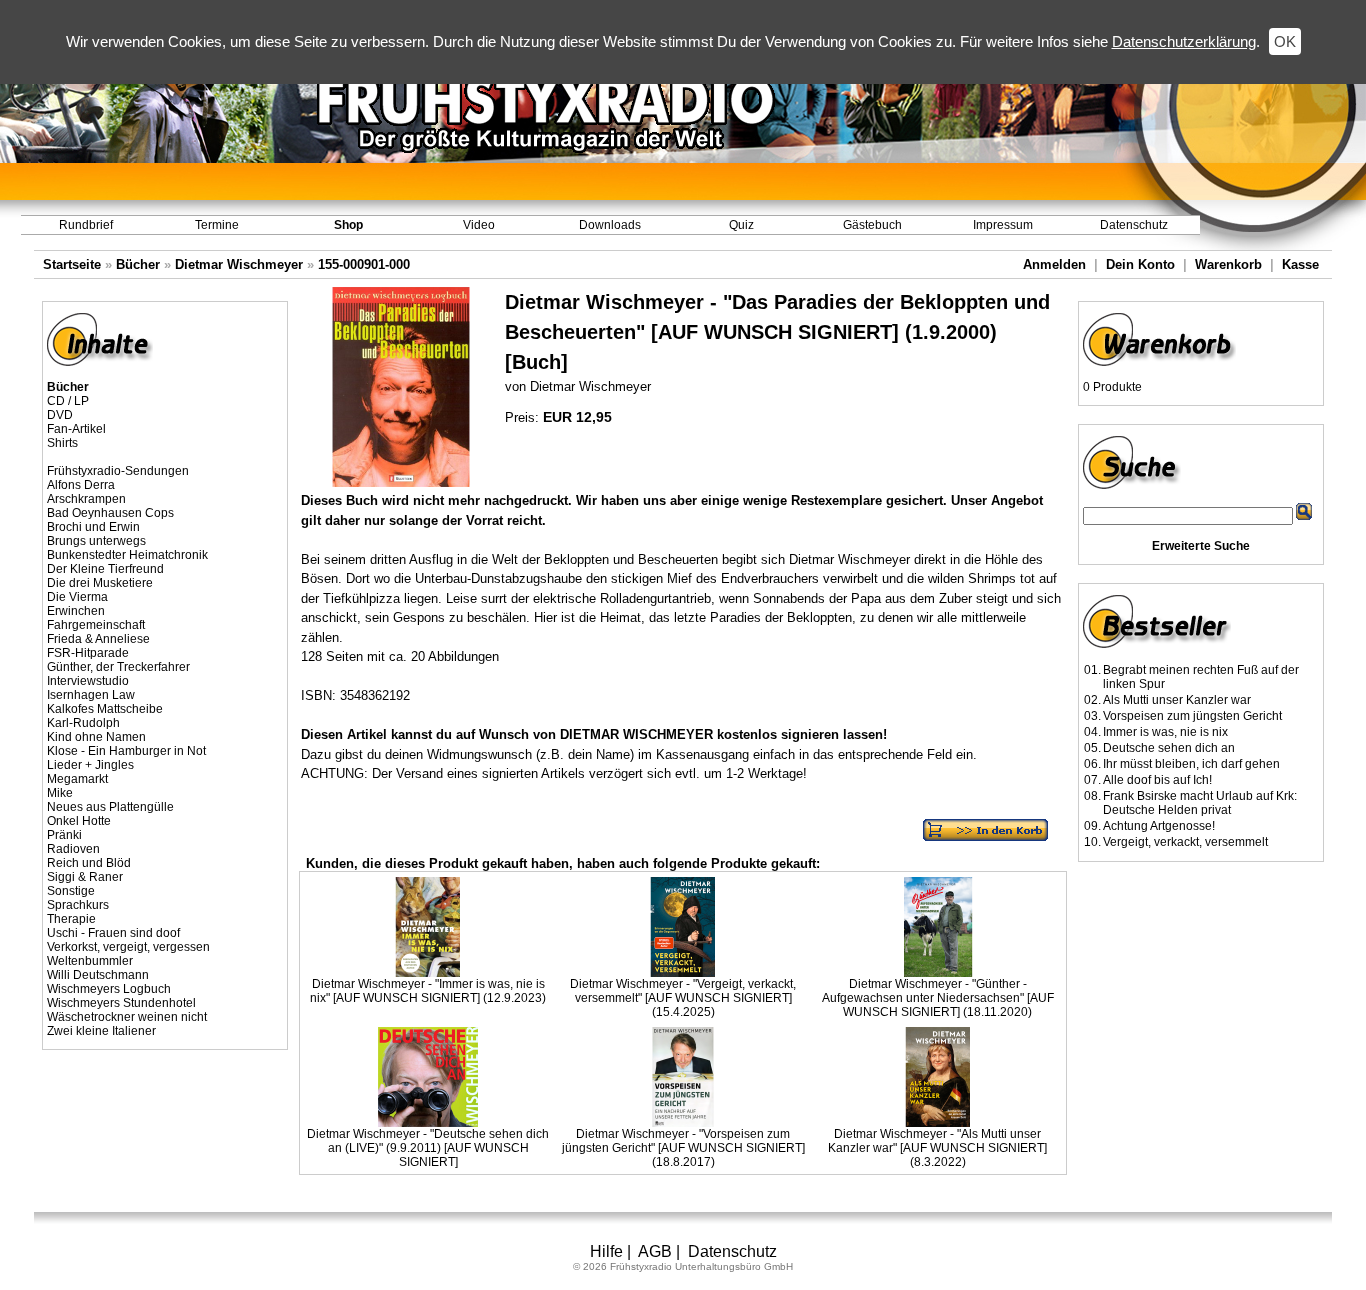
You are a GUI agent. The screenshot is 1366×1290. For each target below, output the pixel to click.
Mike (60, 793)
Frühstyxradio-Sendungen (118, 471)
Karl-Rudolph (83, 723)
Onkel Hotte (79, 821)
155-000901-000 (364, 264)
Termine (217, 225)
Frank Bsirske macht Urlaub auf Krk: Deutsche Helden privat (1200, 803)
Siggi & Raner (85, 877)
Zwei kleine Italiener (101, 1031)
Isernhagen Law (91, 695)
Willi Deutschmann (98, 975)
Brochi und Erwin (93, 527)
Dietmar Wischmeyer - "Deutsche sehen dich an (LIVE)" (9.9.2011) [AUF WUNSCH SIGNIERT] (428, 1148)
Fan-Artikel (76, 429)
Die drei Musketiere (100, 583)
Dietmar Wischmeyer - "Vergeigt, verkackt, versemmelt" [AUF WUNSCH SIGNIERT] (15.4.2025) (683, 998)
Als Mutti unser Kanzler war (1177, 700)
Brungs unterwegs (96, 541)
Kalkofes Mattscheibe (105, 709)
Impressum (1003, 225)
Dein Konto (1140, 264)
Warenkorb (1228, 264)
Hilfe (606, 1251)
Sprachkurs (78, 905)
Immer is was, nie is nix (1165, 732)
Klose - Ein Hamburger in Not (126, 751)
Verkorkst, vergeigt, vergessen (128, 947)
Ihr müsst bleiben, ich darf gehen (1191, 764)
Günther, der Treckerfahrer (118, 667)
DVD (60, 415)
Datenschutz (1134, 225)
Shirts (62, 443)
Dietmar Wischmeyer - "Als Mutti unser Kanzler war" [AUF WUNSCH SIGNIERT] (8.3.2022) (937, 1148)
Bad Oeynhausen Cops (110, 513)
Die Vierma (77, 597)
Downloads (610, 225)
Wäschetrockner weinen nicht (127, 1017)
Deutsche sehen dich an (1169, 748)
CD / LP (68, 401)
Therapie (71, 919)
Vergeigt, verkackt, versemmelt (1185, 842)
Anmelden (1054, 264)
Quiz (741, 225)
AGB (655, 1251)
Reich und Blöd (89, 863)
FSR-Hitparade (88, 653)
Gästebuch (872, 225)
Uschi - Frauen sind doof (113, 933)
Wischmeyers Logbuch (109, 989)
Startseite (72, 264)
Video (479, 225)
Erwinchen (76, 611)
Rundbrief (86, 225)
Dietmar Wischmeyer (239, 264)
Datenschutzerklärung (1184, 41)
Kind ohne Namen (96, 737)
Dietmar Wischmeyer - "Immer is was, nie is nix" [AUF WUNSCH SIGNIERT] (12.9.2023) (428, 991)
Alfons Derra (81, 485)
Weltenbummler (90, 961)
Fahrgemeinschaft (96, 625)
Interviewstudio (88, 681)
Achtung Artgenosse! (1159, 826)
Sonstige (71, 891)
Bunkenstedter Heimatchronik (127, 555)
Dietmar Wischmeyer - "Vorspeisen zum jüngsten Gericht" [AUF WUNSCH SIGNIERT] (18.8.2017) (683, 1148)
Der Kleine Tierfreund (105, 569)
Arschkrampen (86, 499)
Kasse (1300, 264)
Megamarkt (77, 779)
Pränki (64, 835)
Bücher (138, 264)
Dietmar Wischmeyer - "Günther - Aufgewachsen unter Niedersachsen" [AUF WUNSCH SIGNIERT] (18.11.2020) (938, 998)
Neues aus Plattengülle (110, 807)
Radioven (73, 849)
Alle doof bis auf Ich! (1157, 780)
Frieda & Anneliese (98, 639)
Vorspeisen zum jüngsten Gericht (1192, 716)
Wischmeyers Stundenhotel (121, 1003)
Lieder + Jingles (90, 765)
